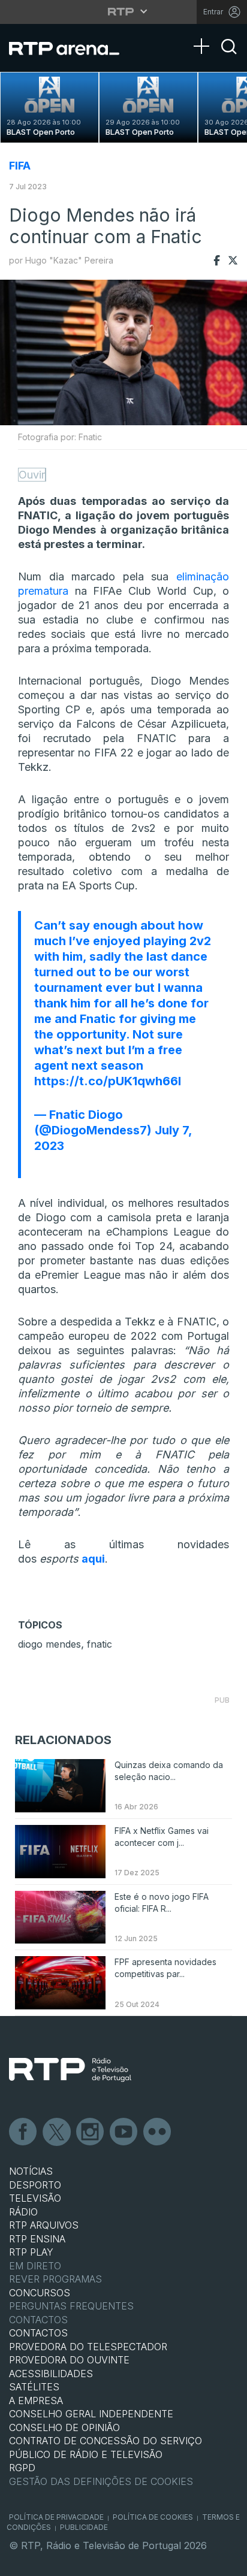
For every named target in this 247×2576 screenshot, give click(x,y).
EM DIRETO (35, 2266)
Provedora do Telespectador (88, 2347)
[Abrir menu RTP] (124, 11)
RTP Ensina (37, 2239)
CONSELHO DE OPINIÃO (64, 2427)
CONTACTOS (38, 2333)
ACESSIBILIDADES (51, 2374)
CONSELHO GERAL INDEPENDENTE (91, 2414)
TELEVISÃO (35, 2198)
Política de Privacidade (56, 2517)
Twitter (57, 2132)
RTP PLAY (31, 2252)
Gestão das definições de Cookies (101, 2481)
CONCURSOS (40, 2293)
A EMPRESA (36, 2401)
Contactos (38, 2320)
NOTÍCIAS (31, 2171)
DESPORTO (35, 2185)
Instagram (91, 2132)
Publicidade (84, 2527)
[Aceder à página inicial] (72, 48)
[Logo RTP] (70, 2070)
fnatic (100, 1644)
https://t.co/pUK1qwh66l (108, 1081)
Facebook (23, 2132)
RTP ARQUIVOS (44, 2225)
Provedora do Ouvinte (69, 2360)
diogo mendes (49, 1644)
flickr (158, 2132)
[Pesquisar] (229, 57)
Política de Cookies (153, 2517)
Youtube (124, 2132)
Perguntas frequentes (71, 2306)
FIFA (20, 166)
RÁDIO (23, 2212)
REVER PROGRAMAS (55, 2279)
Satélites (34, 2387)
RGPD (22, 2468)
